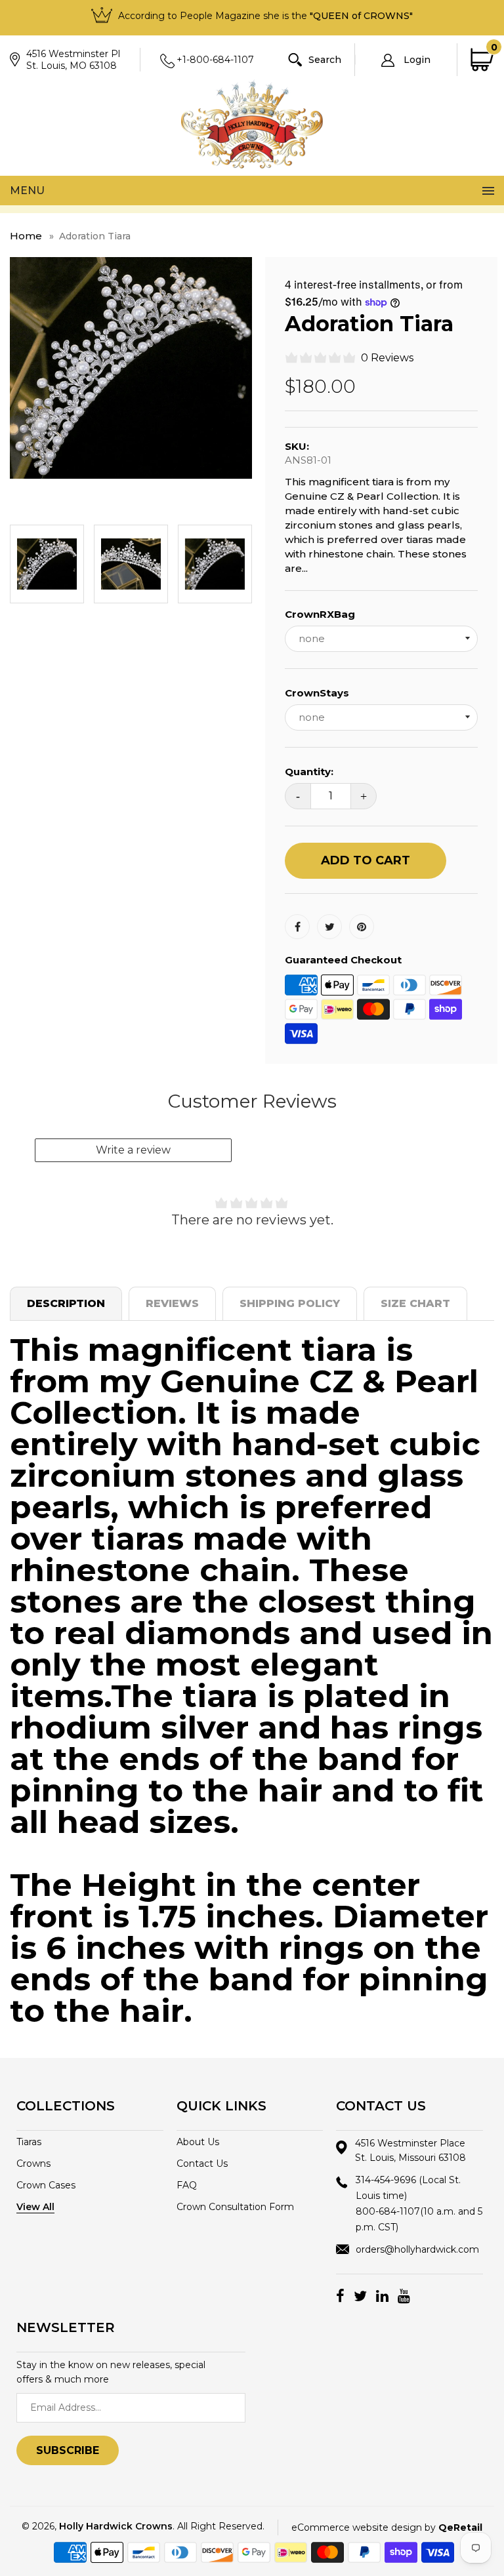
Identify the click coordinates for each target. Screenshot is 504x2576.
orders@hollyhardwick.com (417, 2249)
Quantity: (309, 772)
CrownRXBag (320, 614)
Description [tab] (66, 1303)
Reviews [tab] (172, 1303)
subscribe (68, 2450)
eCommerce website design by (387, 2527)
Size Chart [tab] (415, 1303)
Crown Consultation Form (235, 2207)
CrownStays (317, 693)
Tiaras (29, 2142)
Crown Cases (46, 2185)
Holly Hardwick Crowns (116, 2526)
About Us (198, 2142)
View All (35, 2207)
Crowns (33, 2163)
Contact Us (202, 2163)
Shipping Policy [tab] (290, 1303)
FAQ (187, 2185)
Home (26, 236)
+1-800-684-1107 (215, 60)
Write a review (133, 1150)
